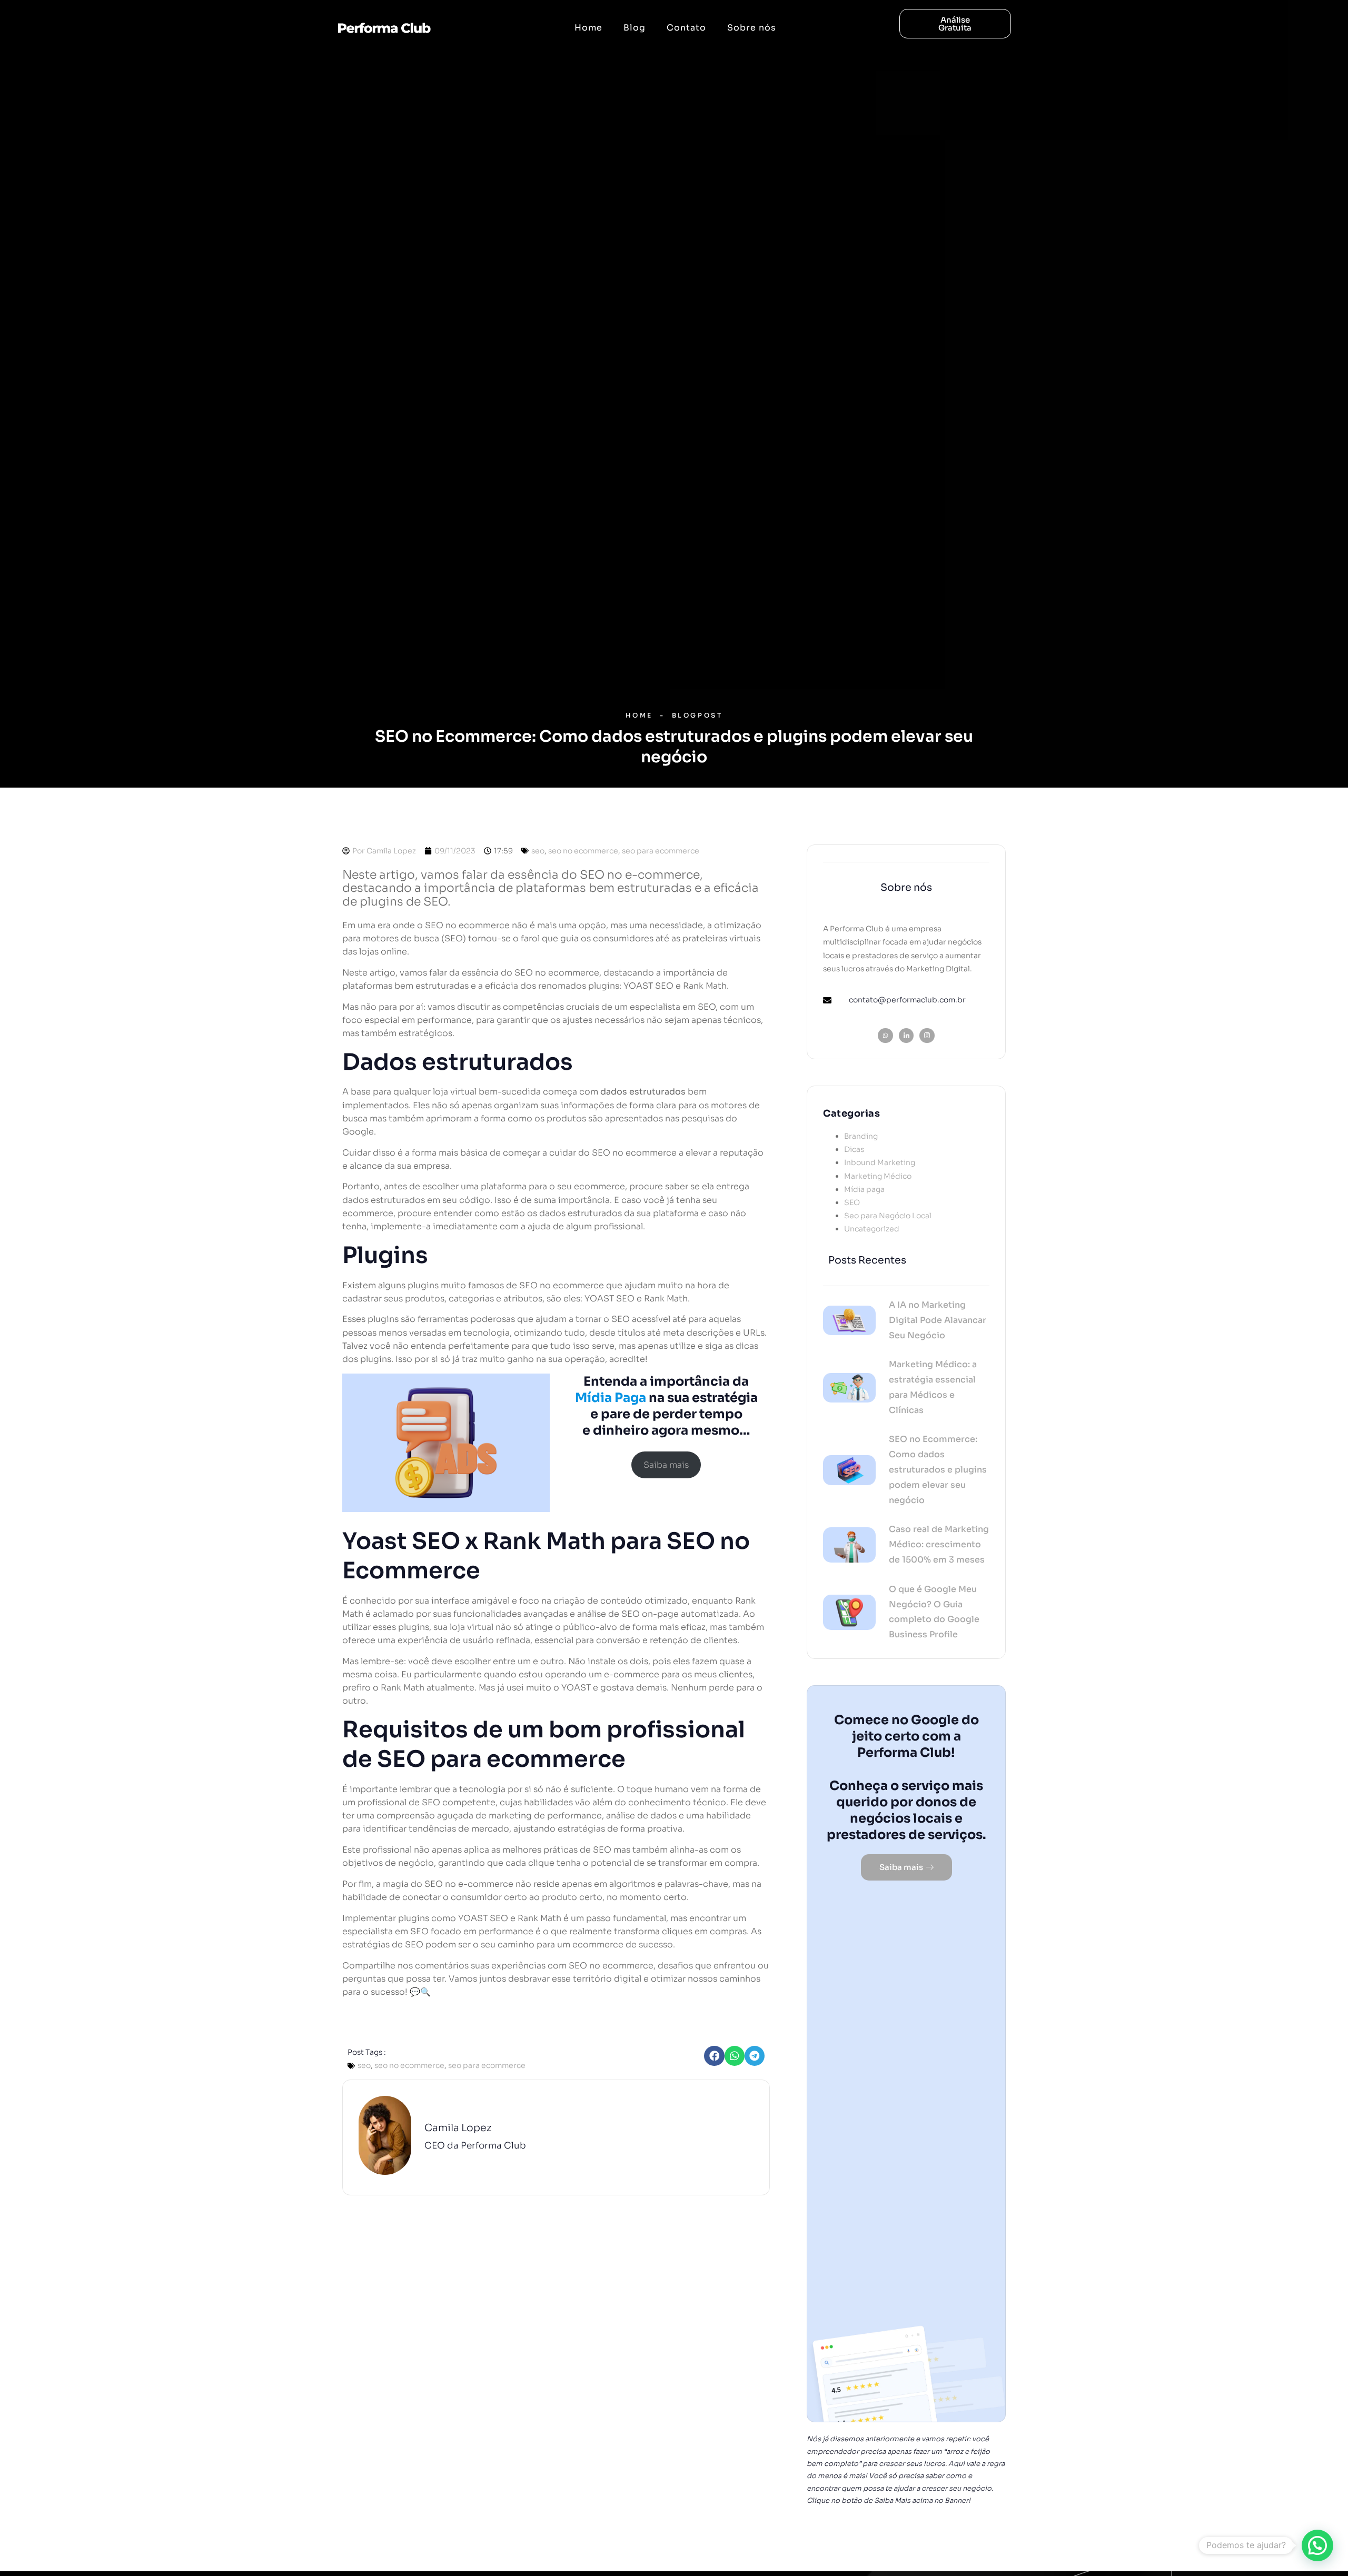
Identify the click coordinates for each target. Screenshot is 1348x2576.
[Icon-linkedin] (906, 1036)
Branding (861, 1136)
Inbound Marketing (880, 1162)
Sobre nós (752, 28)
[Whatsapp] (885, 1036)
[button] (714, 2056)
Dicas (854, 1149)
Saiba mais (666, 1465)
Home (588, 28)
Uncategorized (872, 1229)
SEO (852, 1202)
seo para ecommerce (661, 851)
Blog (635, 28)
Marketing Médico (878, 1176)
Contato (686, 28)
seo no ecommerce (583, 851)
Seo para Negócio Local (888, 1216)
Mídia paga (864, 1189)
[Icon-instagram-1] (927, 1036)
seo (538, 851)
